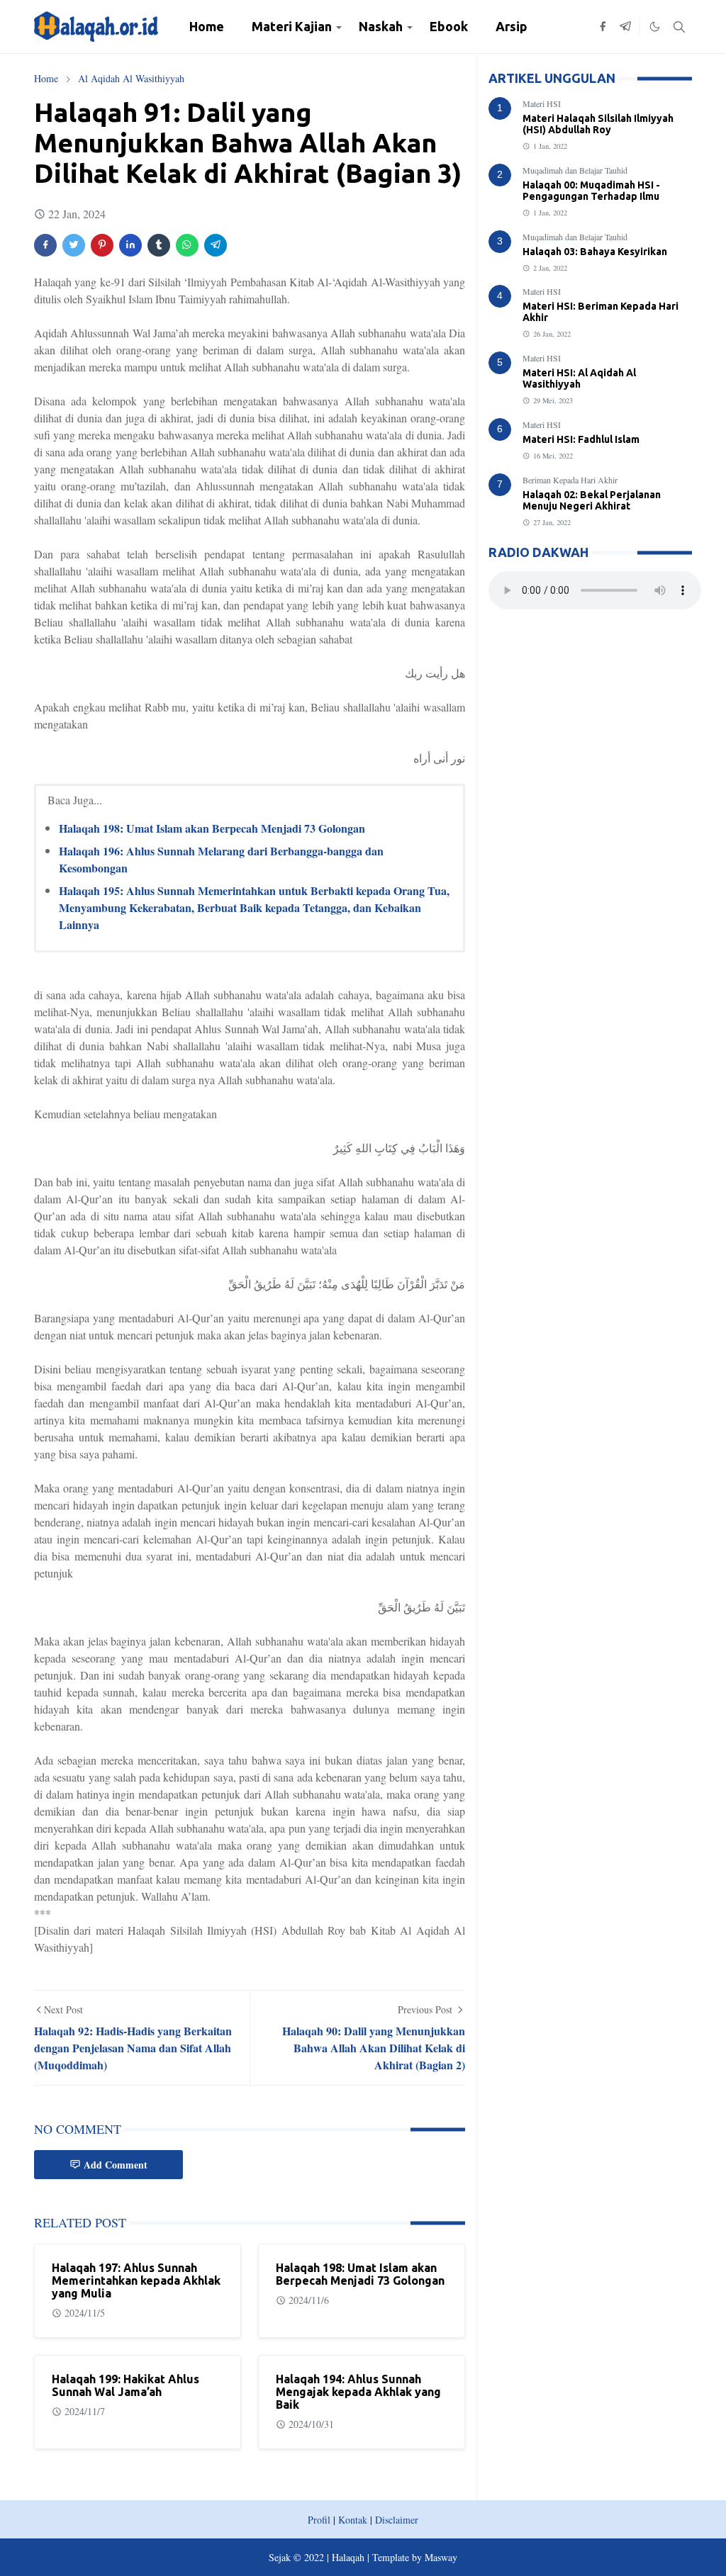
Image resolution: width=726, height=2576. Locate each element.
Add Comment (116, 2165)
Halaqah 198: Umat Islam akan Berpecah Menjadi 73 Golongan (212, 828)
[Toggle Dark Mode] (655, 27)
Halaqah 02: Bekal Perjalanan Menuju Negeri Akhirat (592, 500)
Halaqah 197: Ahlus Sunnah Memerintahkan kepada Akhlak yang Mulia (136, 2280)
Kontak (353, 2520)
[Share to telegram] (216, 245)
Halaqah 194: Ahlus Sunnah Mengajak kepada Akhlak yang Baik (358, 2392)
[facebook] (603, 27)
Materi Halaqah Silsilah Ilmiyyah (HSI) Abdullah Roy (598, 124)
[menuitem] (207, 27)
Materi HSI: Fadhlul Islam (581, 439)
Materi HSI (542, 103)
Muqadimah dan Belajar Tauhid (575, 170)
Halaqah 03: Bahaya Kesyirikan (595, 252)
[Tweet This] (74, 245)
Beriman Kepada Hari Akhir (570, 480)
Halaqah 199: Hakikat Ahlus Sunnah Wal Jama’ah (125, 2385)
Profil (319, 2520)
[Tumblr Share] (159, 245)
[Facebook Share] (45, 245)
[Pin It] (102, 245)
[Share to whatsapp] (187, 245)
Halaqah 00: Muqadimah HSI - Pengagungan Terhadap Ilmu (591, 191)
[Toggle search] (679, 27)
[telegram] (625, 27)
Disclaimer (397, 2520)
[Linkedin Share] (130, 245)
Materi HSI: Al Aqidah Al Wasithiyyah (579, 378)
